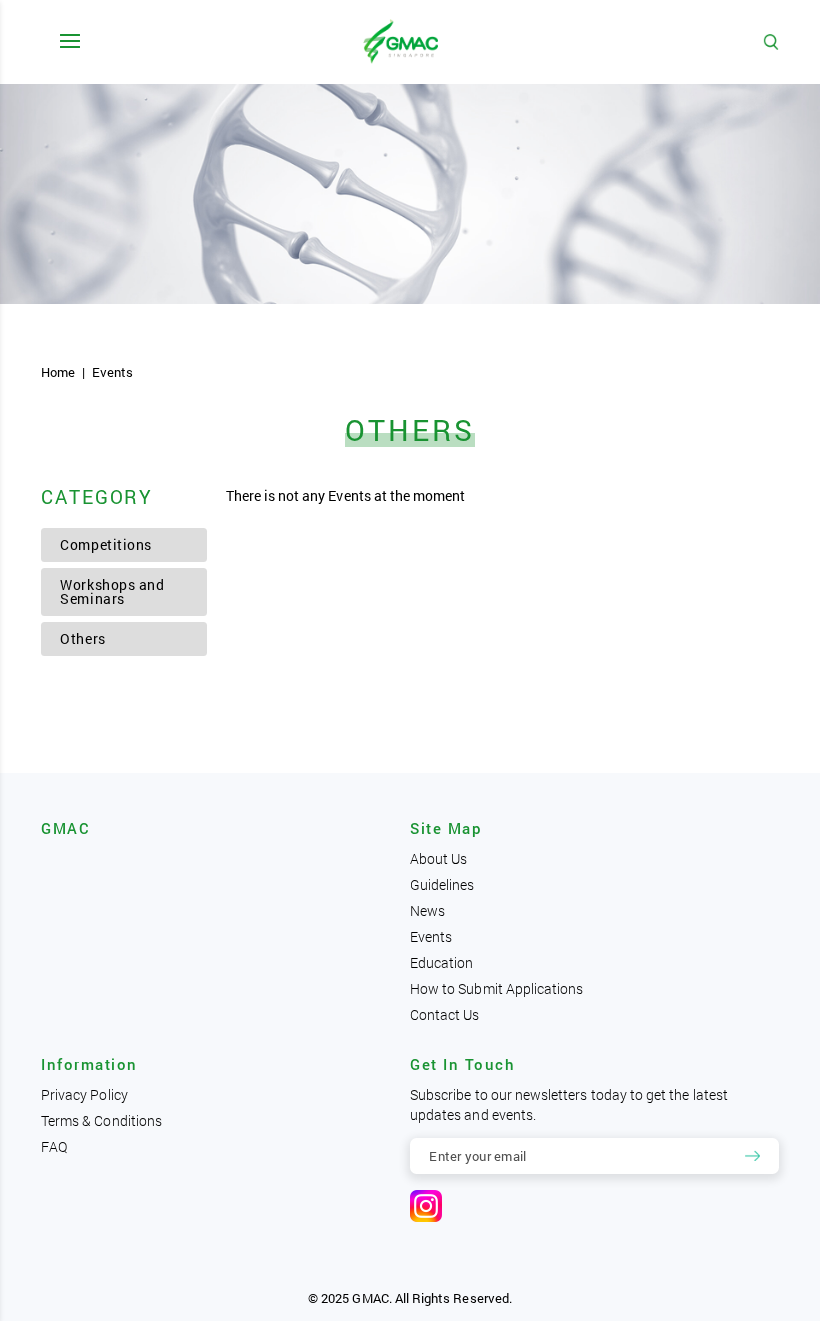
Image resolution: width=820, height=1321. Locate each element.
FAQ (54, 1146)
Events (431, 936)
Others (82, 638)
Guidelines (442, 884)
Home (58, 372)
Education (442, 962)
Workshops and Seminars (112, 591)
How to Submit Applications (496, 988)
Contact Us (445, 1014)
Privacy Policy (84, 1094)
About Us (438, 858)
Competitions (106, 544)
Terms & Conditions (101, 1120)
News (427, 910)
